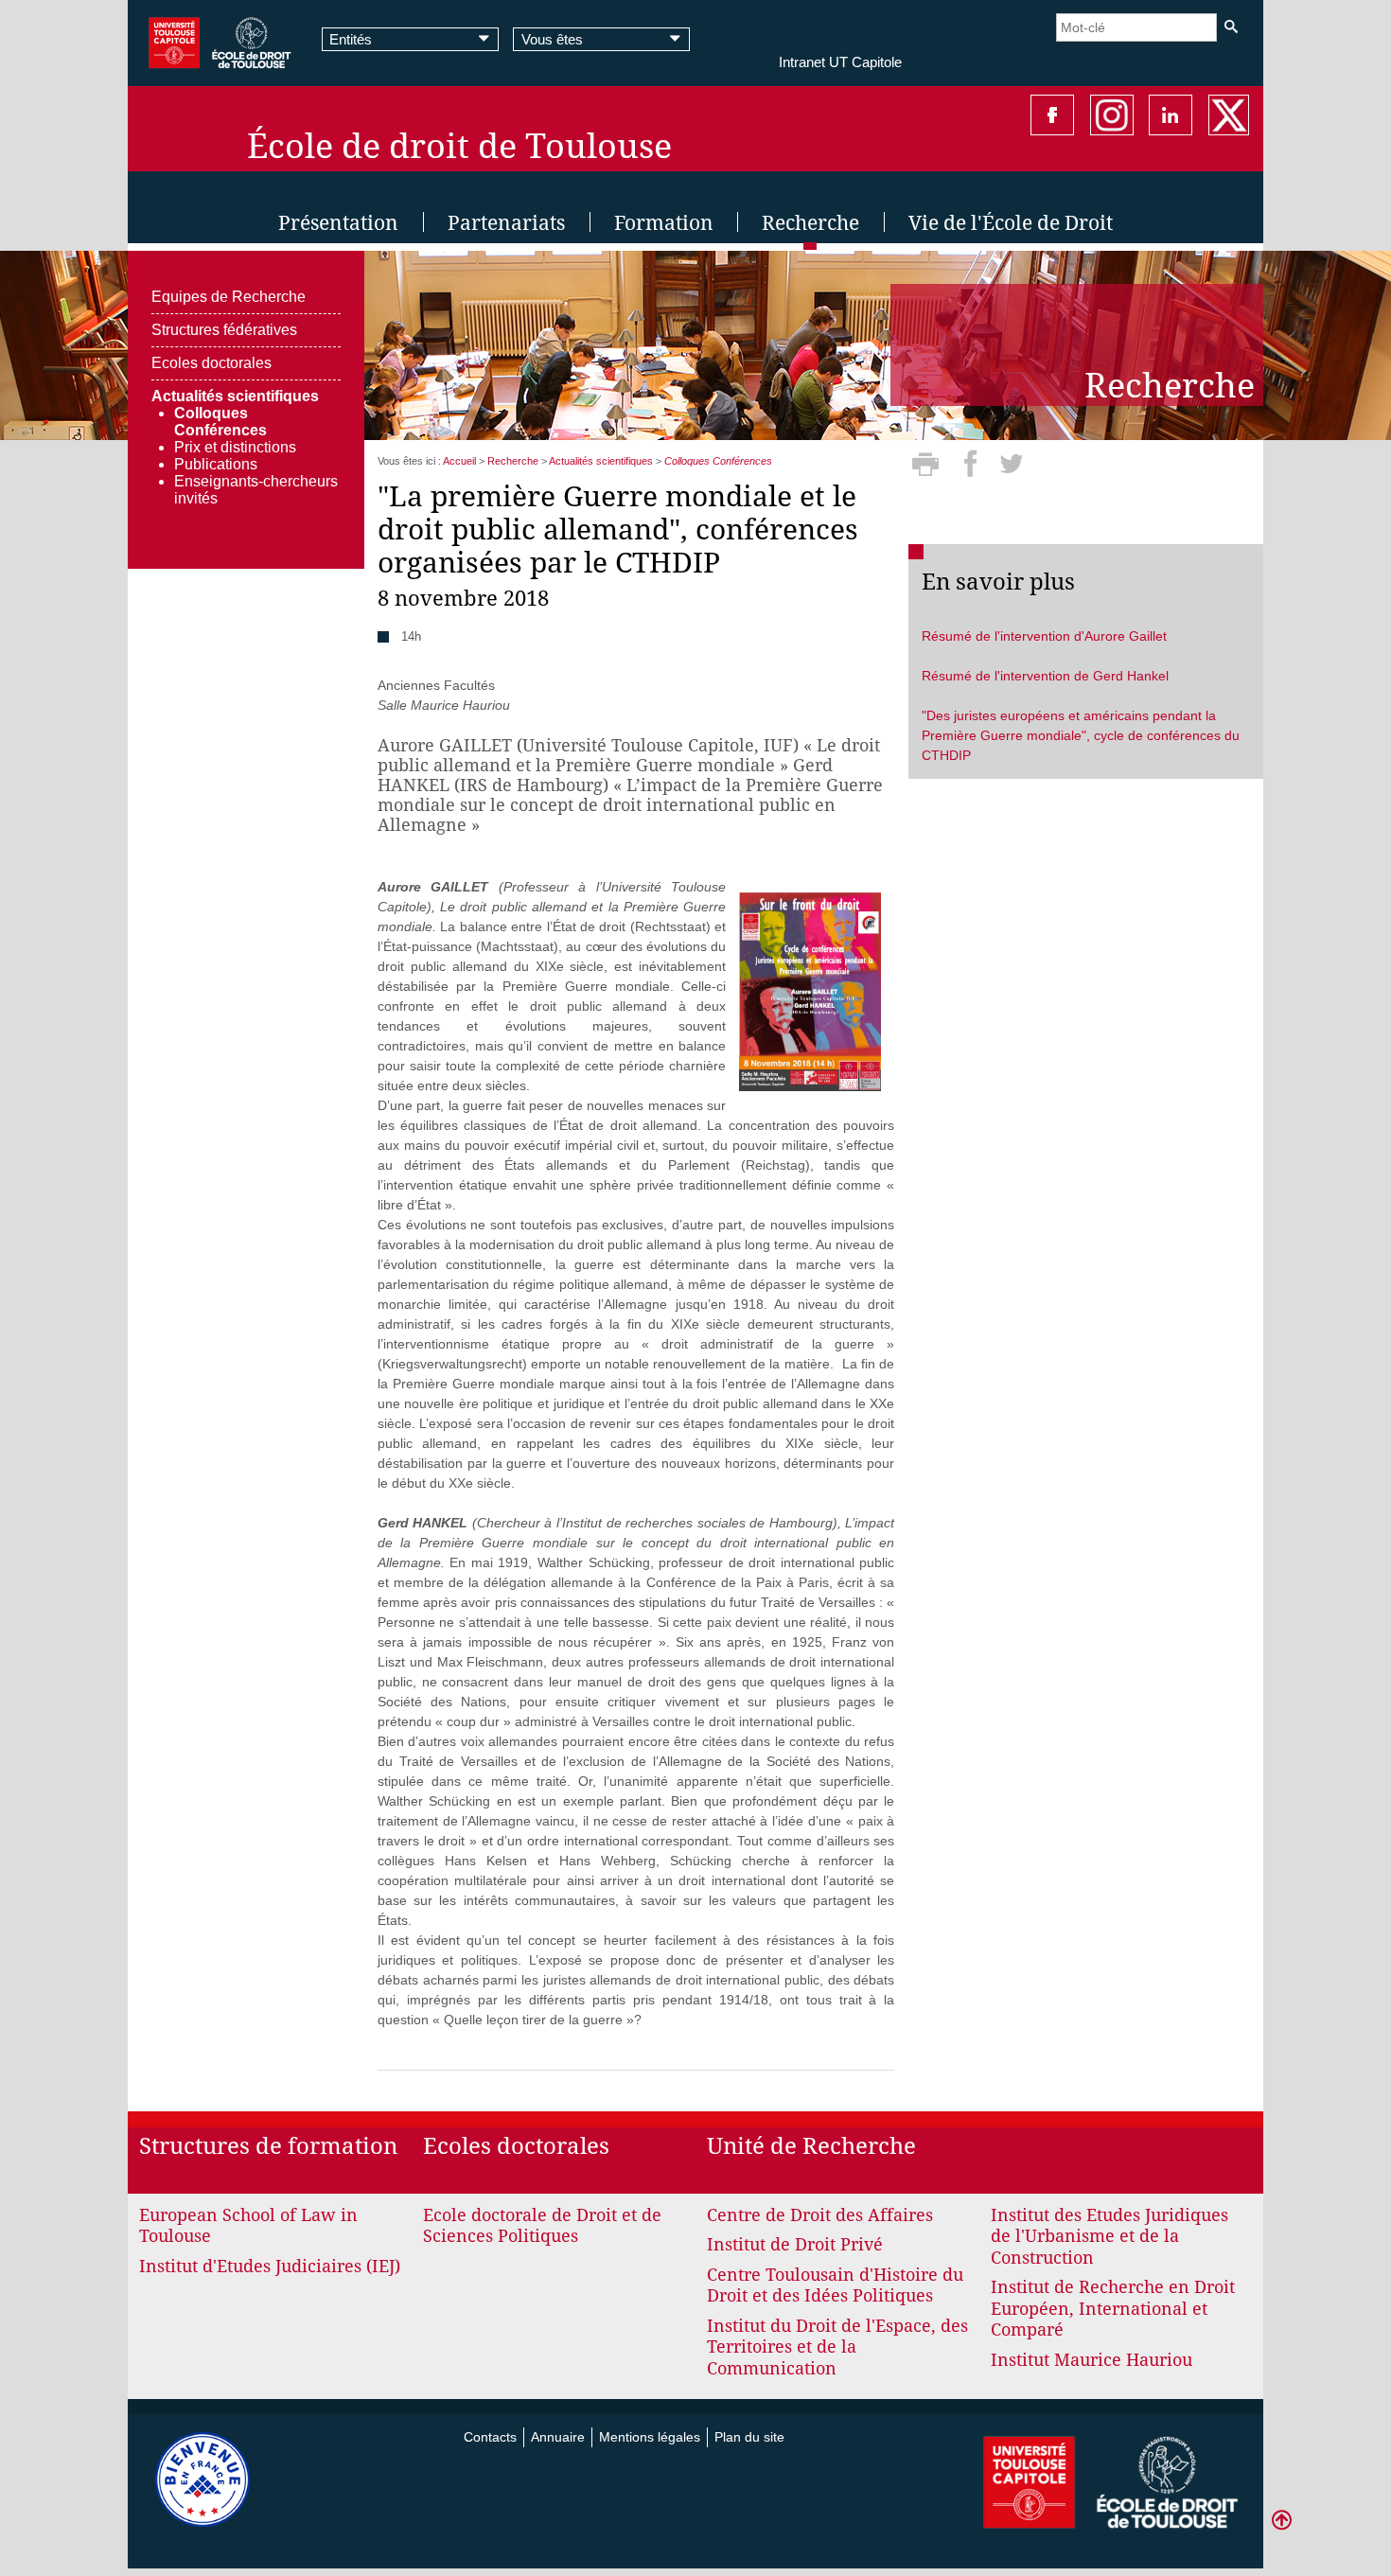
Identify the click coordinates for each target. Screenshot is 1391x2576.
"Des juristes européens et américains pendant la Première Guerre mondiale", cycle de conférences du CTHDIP (1081, 735)
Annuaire (558, 2437)
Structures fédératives (224, 330)
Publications (216, 464)
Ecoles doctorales (211, 363)
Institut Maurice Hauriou (1092, 2360)
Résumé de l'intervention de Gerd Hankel (1045, 676)
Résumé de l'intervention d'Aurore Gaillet (1044, 636)
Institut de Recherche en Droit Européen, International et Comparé (1113, 2308)
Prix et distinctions (235, 447)
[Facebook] (973, 470)
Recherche (513, 461)
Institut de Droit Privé (795, 2244)
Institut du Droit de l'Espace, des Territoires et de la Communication (837, 2347)
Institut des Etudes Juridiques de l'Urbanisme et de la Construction (1109, 2236)
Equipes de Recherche (229, 297)
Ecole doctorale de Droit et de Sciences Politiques (542, 2226)
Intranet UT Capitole (840, 62)
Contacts (490, 2437)
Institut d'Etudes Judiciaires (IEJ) (270, 2266)
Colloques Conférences (220, 422)
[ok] (1231, 27)
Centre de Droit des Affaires (820, 2215)
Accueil (459, 461)
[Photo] (810, 990)
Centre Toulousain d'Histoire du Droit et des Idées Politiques (835, 2285)
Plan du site (749, 2437)
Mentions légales (650, 2437)
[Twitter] (1011, 470)
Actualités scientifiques (235, 396)
